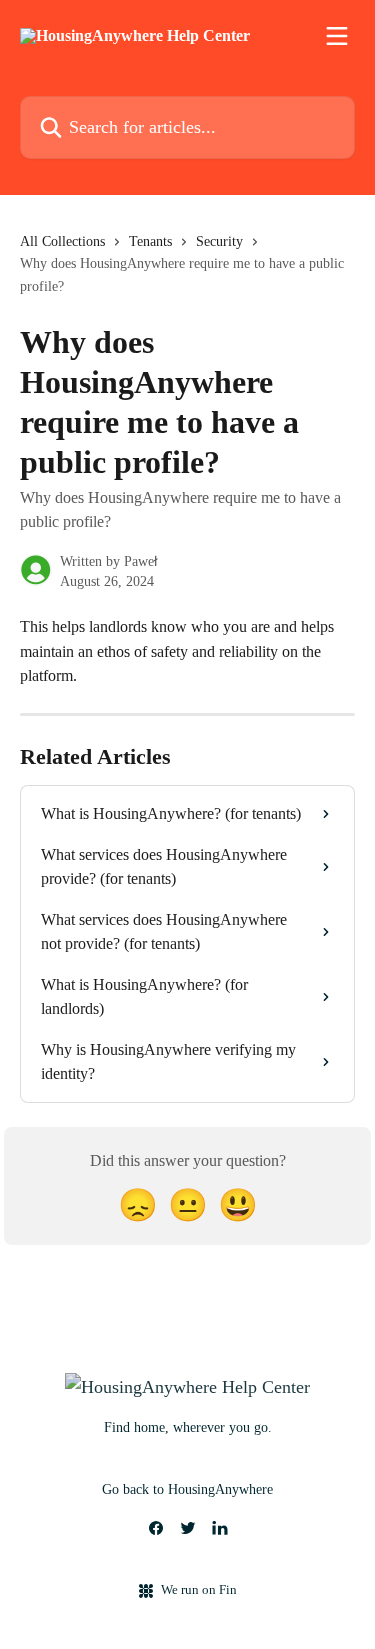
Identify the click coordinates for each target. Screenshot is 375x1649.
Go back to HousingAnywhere (187, 1489)
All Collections (62, 241)
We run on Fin (199, 1589)
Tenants (150, 241)
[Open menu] (337, 36)
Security (219, 241)
